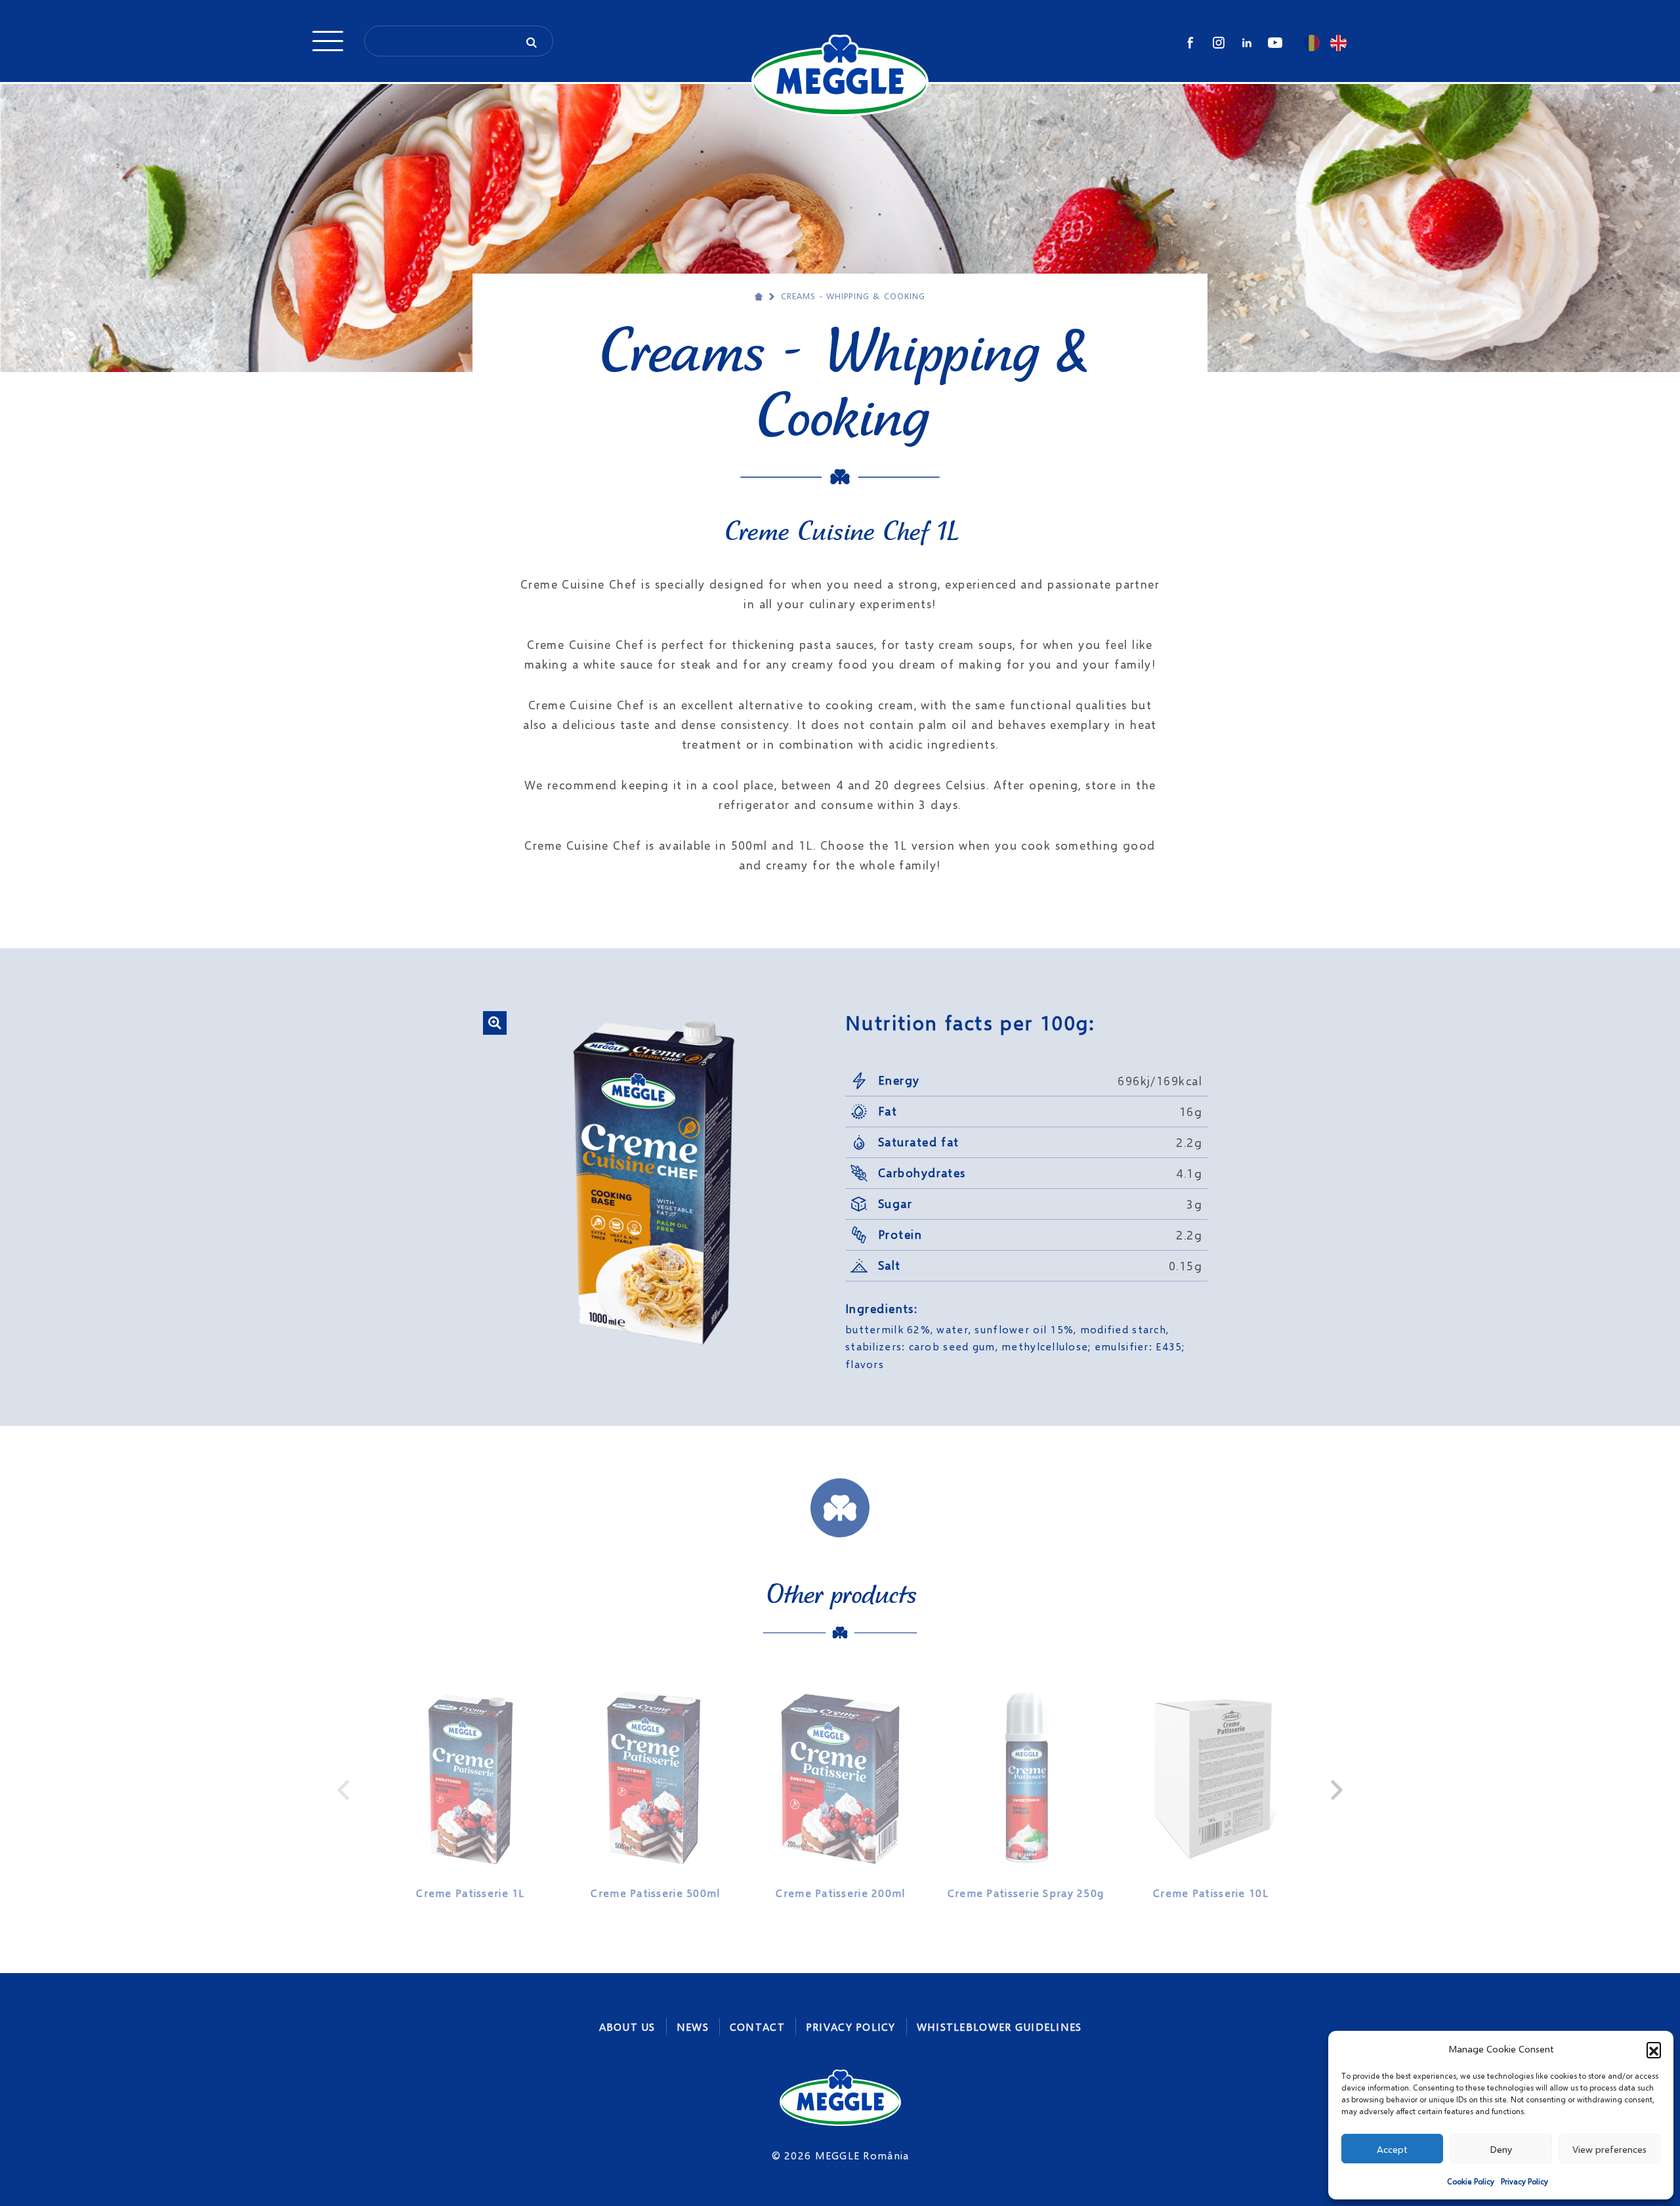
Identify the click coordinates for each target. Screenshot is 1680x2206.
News (693, 2027)
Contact (757, 2027)
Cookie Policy (1471, 2181)
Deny (1501, 2149)
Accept (1392, 2149)
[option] (471, 1790)
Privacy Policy (1524, 2181)
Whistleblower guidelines (999, 2027)
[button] (1654, 2049)
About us (627, 2027)
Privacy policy (851, 2027)
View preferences (1609, 2149)
